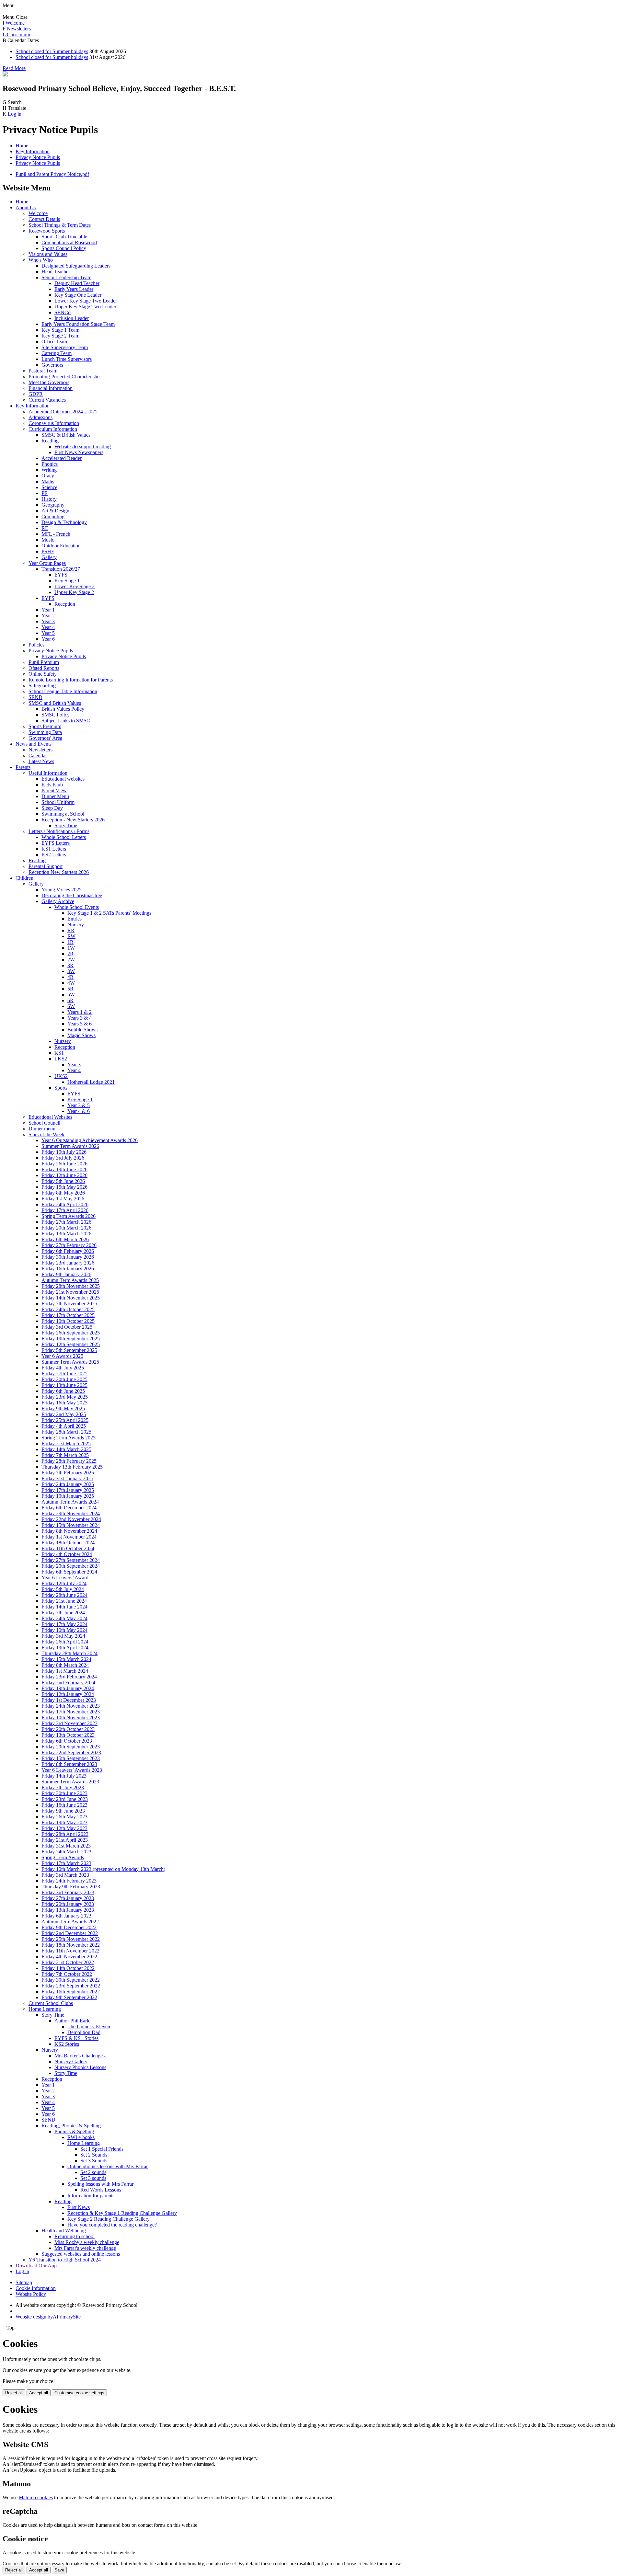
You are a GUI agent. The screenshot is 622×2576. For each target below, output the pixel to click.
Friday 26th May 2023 (64, 1817)
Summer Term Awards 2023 (70, 1782)
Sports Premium (45, 726)
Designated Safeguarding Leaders (76, 266)
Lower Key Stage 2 (75, 586)
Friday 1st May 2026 (63, 1199)
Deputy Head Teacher (77, 283)
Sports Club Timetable (64, 237)
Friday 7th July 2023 (63, 1787)
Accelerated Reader (62, 458)
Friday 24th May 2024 (64, 1618)
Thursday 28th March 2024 (69, 1653)
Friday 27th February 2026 (69, 1245)
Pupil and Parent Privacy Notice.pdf (52, 174)
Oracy (48, 476)
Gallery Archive (58, 901)
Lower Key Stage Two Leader (86, 301)
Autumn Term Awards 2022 (70, 1922)
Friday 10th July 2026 (64, 1152)
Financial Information (51, 388)
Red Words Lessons (101, 2190)
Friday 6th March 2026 (65, 1239)
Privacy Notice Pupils (38, 157)
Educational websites (63, 779)
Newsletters (40, 750)
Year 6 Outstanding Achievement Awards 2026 (90, 1140)
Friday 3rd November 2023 (69, 1723)
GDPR (36, 394)
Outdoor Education (61, 546)
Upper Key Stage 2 (74, 592)
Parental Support (46, 866)
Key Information (33, 151)
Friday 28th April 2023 (65, 1834)
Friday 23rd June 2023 (65, 1799)
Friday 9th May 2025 (63, 1408)
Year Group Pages (47, 563)
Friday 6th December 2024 (69, 1508)
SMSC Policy (56, 715)
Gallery (49, 557)
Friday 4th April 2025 (64, 1426)
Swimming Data (45, 732)
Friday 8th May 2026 (63, 1193)
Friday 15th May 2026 (64, 1187)
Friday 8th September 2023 (69, 1764)
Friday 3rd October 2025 (67, 1327)
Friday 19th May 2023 (64, 1822)
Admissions (40, 417)
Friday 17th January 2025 (68, 1490)
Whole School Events (77, 907)
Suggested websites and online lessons (81, 2254)
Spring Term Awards (63, 1857)
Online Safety (43, 674)
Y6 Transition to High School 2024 (65, 2260)
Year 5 (48, 633)
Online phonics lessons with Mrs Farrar (108, 2166)
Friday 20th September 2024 (71, 1566)
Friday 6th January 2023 (66, 1916)
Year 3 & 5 (79, 1105)
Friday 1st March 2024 (65, 1671)
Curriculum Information (53, 429)
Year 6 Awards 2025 (62, 1356)
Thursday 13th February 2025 (72, 1467)
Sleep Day (52, 808)
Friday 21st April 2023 (65, 1840)
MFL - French (56, 534)
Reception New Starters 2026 (59, 872)
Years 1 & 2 (80, 1012)
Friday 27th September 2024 (71, 1560)
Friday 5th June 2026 (63, 1181)
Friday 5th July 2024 (63, 1589)
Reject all (14, 2393)
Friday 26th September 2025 (71, 1333)
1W (71, 948)
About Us (26, 207)
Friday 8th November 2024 (69, 1531)
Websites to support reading (83, 447)
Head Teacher (56, 272)
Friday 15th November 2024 (71, 1525)
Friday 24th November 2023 (71, 1706)
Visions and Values (48, 254)
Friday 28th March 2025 (66, 1432)
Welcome (38, 213)
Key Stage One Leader (78, 295)
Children (24, 878)
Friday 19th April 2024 (65, 1648)
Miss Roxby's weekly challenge (87, 2242)
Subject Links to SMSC (66, 721)
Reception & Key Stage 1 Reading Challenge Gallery (122, 2213)
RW (71, 936)
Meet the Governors (49, 382)
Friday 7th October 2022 (67, 1974)
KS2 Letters (54, 855)
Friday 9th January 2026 (66, 1274)
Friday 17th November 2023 (71, 1712)
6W (71, 1006)
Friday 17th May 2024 (64, 1624)
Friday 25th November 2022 (71, 1939)
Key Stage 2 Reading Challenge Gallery (109, 2219)
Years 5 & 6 (80, 1024)
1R (70, 942)
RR (71, 930)
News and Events (34, 744)
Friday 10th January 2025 (68, 1496)
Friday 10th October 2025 (68, 1321)
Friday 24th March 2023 (66, 1852)
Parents (23, 767)
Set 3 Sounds (94, 2161)
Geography (53, 505)
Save (59, 2570)
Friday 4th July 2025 (63, 1368)
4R (70, 977)
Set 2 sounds (93, 2172)
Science (49, 487)
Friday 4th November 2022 (69, 1957)
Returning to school (75, 2236)
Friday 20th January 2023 (68, 1904)
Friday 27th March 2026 (66, 1222)
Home (22, 146)
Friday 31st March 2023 (66, 1846)
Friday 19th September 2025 (71, 1339)
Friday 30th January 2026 (68, 1257)
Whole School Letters (64, 837)
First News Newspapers (79, 452)
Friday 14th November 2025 (71, 1298)
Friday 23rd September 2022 (71, 1986)
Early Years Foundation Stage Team (78, 324)
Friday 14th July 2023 (64, 1776)
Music (48, 540)
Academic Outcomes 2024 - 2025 (63, 412)
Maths (48, 481)
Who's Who (41, 260)
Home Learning (45, 2009)
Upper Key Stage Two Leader (85, 307)
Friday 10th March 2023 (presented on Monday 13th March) (103, 1869)
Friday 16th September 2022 (71, 1992)
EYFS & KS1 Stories (76, 2038)
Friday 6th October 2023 (67, 1741)
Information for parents (91, 2196)
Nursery (76, 925)
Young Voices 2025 (62, 890)
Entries (75, 919)
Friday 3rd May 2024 (63, 1636)
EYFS (61, 575)
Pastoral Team (43, 371)
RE (45, 528)
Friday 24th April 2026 (65, 1204)
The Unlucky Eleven (89, 2026)
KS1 (59, 1053)
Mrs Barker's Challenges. (80, 2056)
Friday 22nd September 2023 (71, 1752)
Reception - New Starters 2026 (73, 820)
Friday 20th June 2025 (64, 1379)
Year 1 (48, 610)
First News (79, 2207)
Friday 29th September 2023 (71, 1747)
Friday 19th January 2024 (68, 1688)
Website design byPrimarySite (48, 2317)
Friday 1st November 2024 (69, 1537)
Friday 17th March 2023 (66, 1863)
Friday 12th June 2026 (64, 1175)
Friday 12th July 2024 (64, 1583)
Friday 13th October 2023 (68, 1735)
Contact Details (44, 219)
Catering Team (57, 353)
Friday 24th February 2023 (69, 1881)
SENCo (63, 312)
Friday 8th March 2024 (65, 1665)
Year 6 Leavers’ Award (65, 1578)
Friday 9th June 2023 (63, 1811)
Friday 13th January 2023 (68, 1910)
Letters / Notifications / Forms (59, 831)
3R (70, 965)
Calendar (38, 756)
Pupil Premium (44, 662)
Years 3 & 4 (80, 1018)
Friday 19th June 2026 (64, 1169)
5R (70, 989)
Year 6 (48, 639)
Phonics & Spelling (74, 2131)
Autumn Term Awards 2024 (70, 1502)
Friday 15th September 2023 (71, 1758)
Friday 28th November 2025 (71, 1286)
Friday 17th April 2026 (65, 1210)
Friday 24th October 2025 (68, 1309)
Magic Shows (81, 1035)
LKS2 (61, 1059)
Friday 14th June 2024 (64, 1607)
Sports (61, 1088)
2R (70, 954)
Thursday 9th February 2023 (71, 1887)
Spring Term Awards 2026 (69, 1216)
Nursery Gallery (71, 2061)
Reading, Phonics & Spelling (71, 2126)
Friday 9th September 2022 (69, 1997)
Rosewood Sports (47, 231)
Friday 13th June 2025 (64, 1385)
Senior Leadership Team (66, 277)
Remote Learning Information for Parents (71, 680)
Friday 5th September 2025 (69, 1350)
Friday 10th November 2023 (71, 1717)
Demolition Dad (84, 2032)
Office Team (54, 342)
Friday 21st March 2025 (66, 1443)
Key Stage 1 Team (60, 330)
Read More (14, 68)
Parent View (54, 790)
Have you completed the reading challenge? (112, 2225)
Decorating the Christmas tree (72, 895)
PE (45, 493)
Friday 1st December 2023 (69, 1700)
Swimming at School (63, 814)
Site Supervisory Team (65, 347)
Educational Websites (50, 1117)
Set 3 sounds (93, 2178)
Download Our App (36, 2266)
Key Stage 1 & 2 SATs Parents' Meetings (109, 913)
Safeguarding (42, 686)
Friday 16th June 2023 (64, 1805)
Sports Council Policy (64, 248)
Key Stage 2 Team (60, 336)
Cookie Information (36, 2288)
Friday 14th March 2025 (66, 1449)
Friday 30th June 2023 (64, 1793)
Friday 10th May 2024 (64, 1630)
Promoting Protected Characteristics (65, 377)
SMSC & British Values (66, 435)
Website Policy (31, 2294)
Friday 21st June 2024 (64, 1601)
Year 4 (48, 627)
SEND (35, 697)
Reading (50, 441)
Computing (53, 516)
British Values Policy (63, 709)
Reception (65, 604)
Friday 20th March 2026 (66, 1228)
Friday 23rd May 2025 (65, 1397)
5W (71, 995)
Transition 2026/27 (61, 569)
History (49, 499)
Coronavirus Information (54, 423)
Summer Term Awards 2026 (70, 1146)
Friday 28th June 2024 (64, 1595)
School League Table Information (63, 691)
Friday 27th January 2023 (68, 1898)
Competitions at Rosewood (69, 242)
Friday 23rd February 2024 (69, 1677)
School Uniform (58, 802)
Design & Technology (64, 522)
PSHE (48, 551)
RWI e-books (81, 2137)
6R (70, 1000)
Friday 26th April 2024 (65, 1642)
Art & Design (55, 511)
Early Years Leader (74, 289)
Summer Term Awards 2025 (70, 1362)
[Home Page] (5, 75)
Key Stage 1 (67, 581)
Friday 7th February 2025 (68, 1473)
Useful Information (48, 773)
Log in (15, 114)
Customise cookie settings (79, 2393)
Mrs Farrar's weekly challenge (85, 2248)
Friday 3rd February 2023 (68, 1892)
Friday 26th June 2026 (64, 1164)
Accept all (39, 2393)
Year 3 (48, 621)
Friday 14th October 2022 (68, 1968)
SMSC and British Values (55, 703)
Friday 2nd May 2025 (64, 1414)
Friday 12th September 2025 (71, 1344)
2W (71, 960)
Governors (52, 365)
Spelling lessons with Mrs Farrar (100, 2184)
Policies (36, 645)
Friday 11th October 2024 (68, 1548)
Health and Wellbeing (64, 2231)
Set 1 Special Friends (102, 2149)
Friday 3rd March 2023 (65, 1875)
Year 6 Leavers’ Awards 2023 (72, 1770)
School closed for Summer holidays (52, 51)
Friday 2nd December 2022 (70, 1933)
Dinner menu (42, 1129)
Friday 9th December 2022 (69, 1927)
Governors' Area (45, 738)
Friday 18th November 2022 (71, 1945)
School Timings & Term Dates (60, 225)
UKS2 (61, 1076)
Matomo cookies (36, 2497)
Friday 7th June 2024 (63, 1613)
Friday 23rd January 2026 (68, 1263)
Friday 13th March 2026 (66, 1234)
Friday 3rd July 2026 (63, 1158)
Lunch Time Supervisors (67, 359)
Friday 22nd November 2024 (71, 1519)
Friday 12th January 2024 (68, 1694)
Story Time (66, 825)
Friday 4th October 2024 (67, 1554)
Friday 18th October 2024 (68, 1543)
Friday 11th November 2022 (70, 1951)
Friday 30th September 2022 (71, 1980)
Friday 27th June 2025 (64, 1374)
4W (71, 983)
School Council (44, 1123)
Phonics (50, 464)
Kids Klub (52, 785)
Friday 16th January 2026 (68, 1269)
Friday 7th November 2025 (69, 1304)
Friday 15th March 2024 (66, 1659)
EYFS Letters (56, 843)
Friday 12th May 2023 (64, 1828)
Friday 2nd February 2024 (68, 1683)
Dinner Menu (55, 796)
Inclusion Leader (72, 318)
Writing (49, 470)
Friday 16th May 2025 (64, 1403)
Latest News (41, 761)
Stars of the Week (46, 1134)
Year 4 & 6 (79, 1111)
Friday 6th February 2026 (68, 1251)
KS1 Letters (54, 849)
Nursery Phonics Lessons (80, 2067)
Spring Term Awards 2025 (69, 1438)
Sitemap (24, 2282)
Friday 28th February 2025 (69, 1461)
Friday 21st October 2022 (68, 1962)
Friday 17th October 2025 (68, 1315)
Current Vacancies (47, 400)
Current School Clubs (51, 2003)
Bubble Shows (82, 1030)
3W (71, 971)
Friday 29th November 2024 (71, 1513)
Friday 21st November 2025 (70, 1292)
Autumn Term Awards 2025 (70, 1280)
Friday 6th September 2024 (69, 1572)
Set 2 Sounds (94, 2155)
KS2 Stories (67, 2044)
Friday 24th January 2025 (68, 1484)
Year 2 (48, 616)
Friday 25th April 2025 (65, 1420)
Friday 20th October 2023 (68, 1729)
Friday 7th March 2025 (65, 1455)
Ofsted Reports (44, 668)
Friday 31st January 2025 (67, 1478)
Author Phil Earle (72, 2021)
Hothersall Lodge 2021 (91, 1082)
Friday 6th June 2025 (63, 1391)
